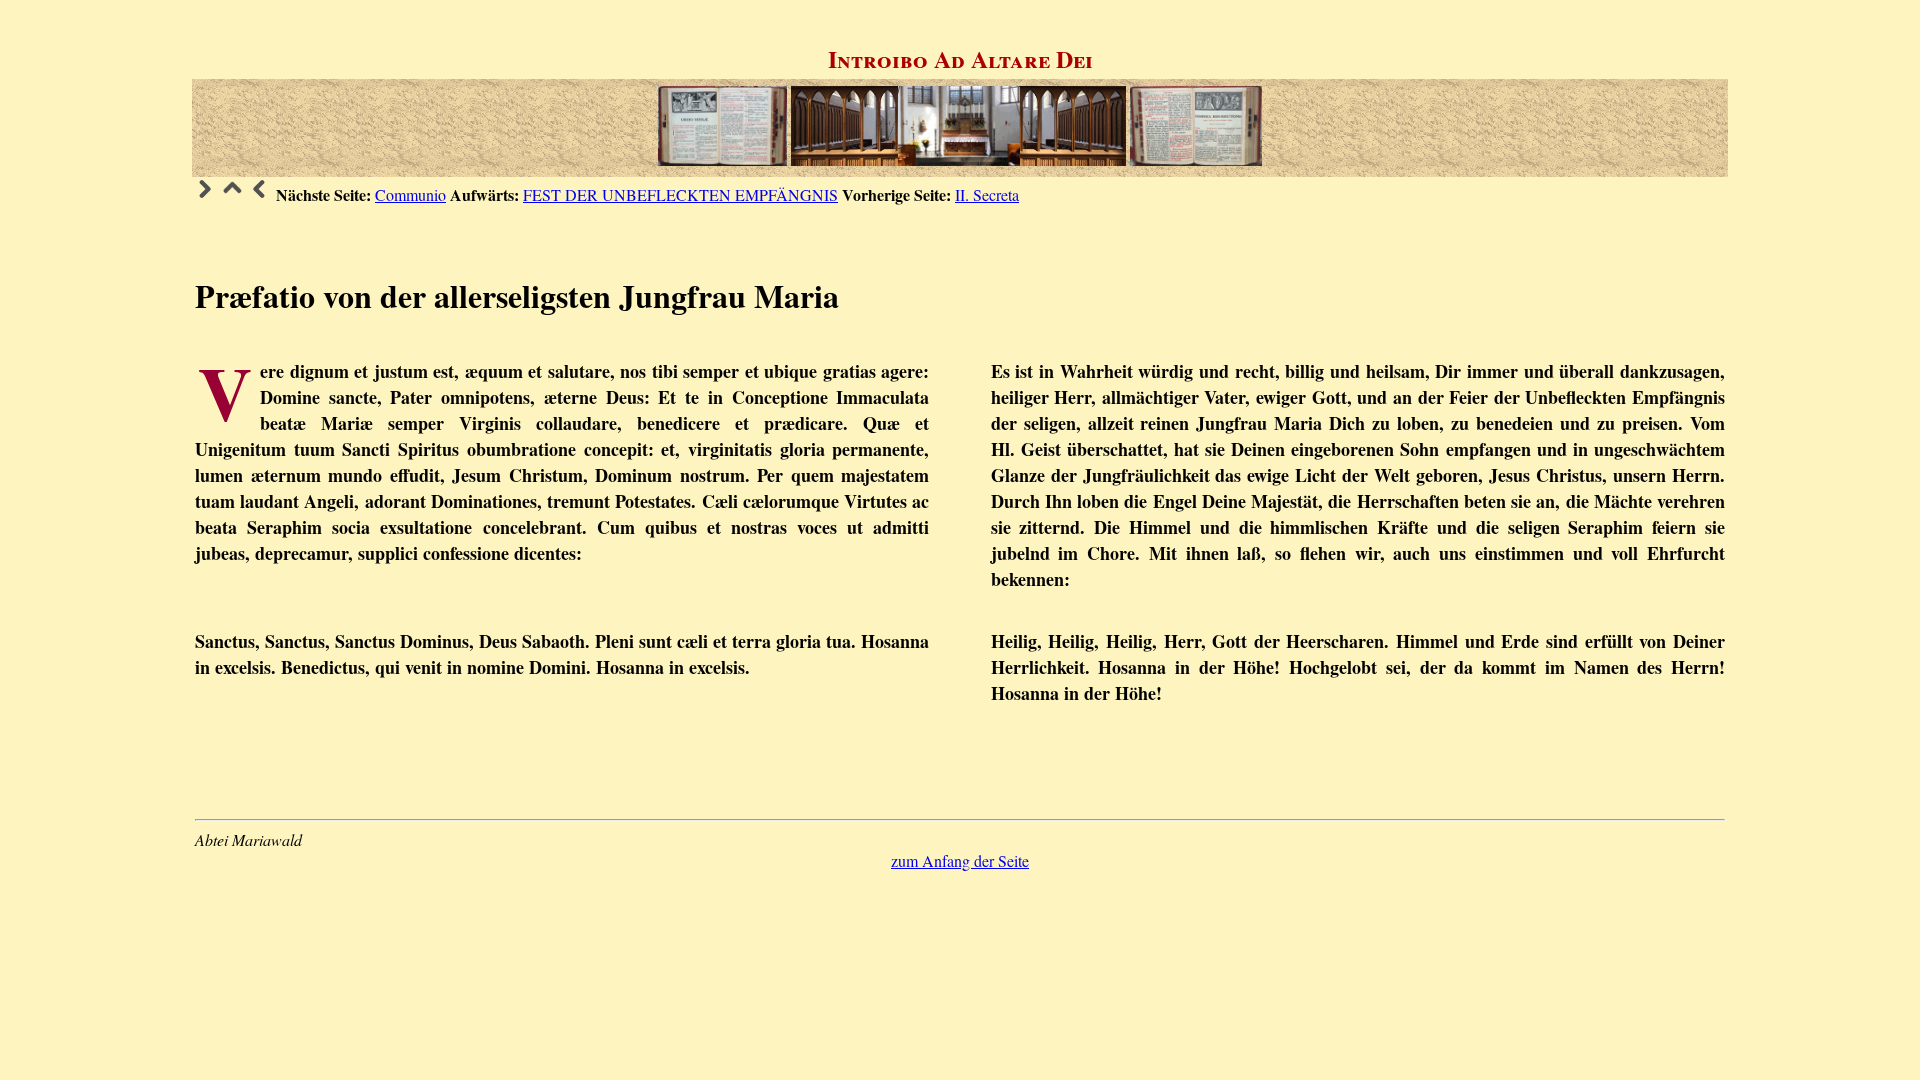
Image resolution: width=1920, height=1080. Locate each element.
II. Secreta (987, 194)
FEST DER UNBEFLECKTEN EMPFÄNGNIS (680, 194)
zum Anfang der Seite (960, 860)
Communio (410, 194)
